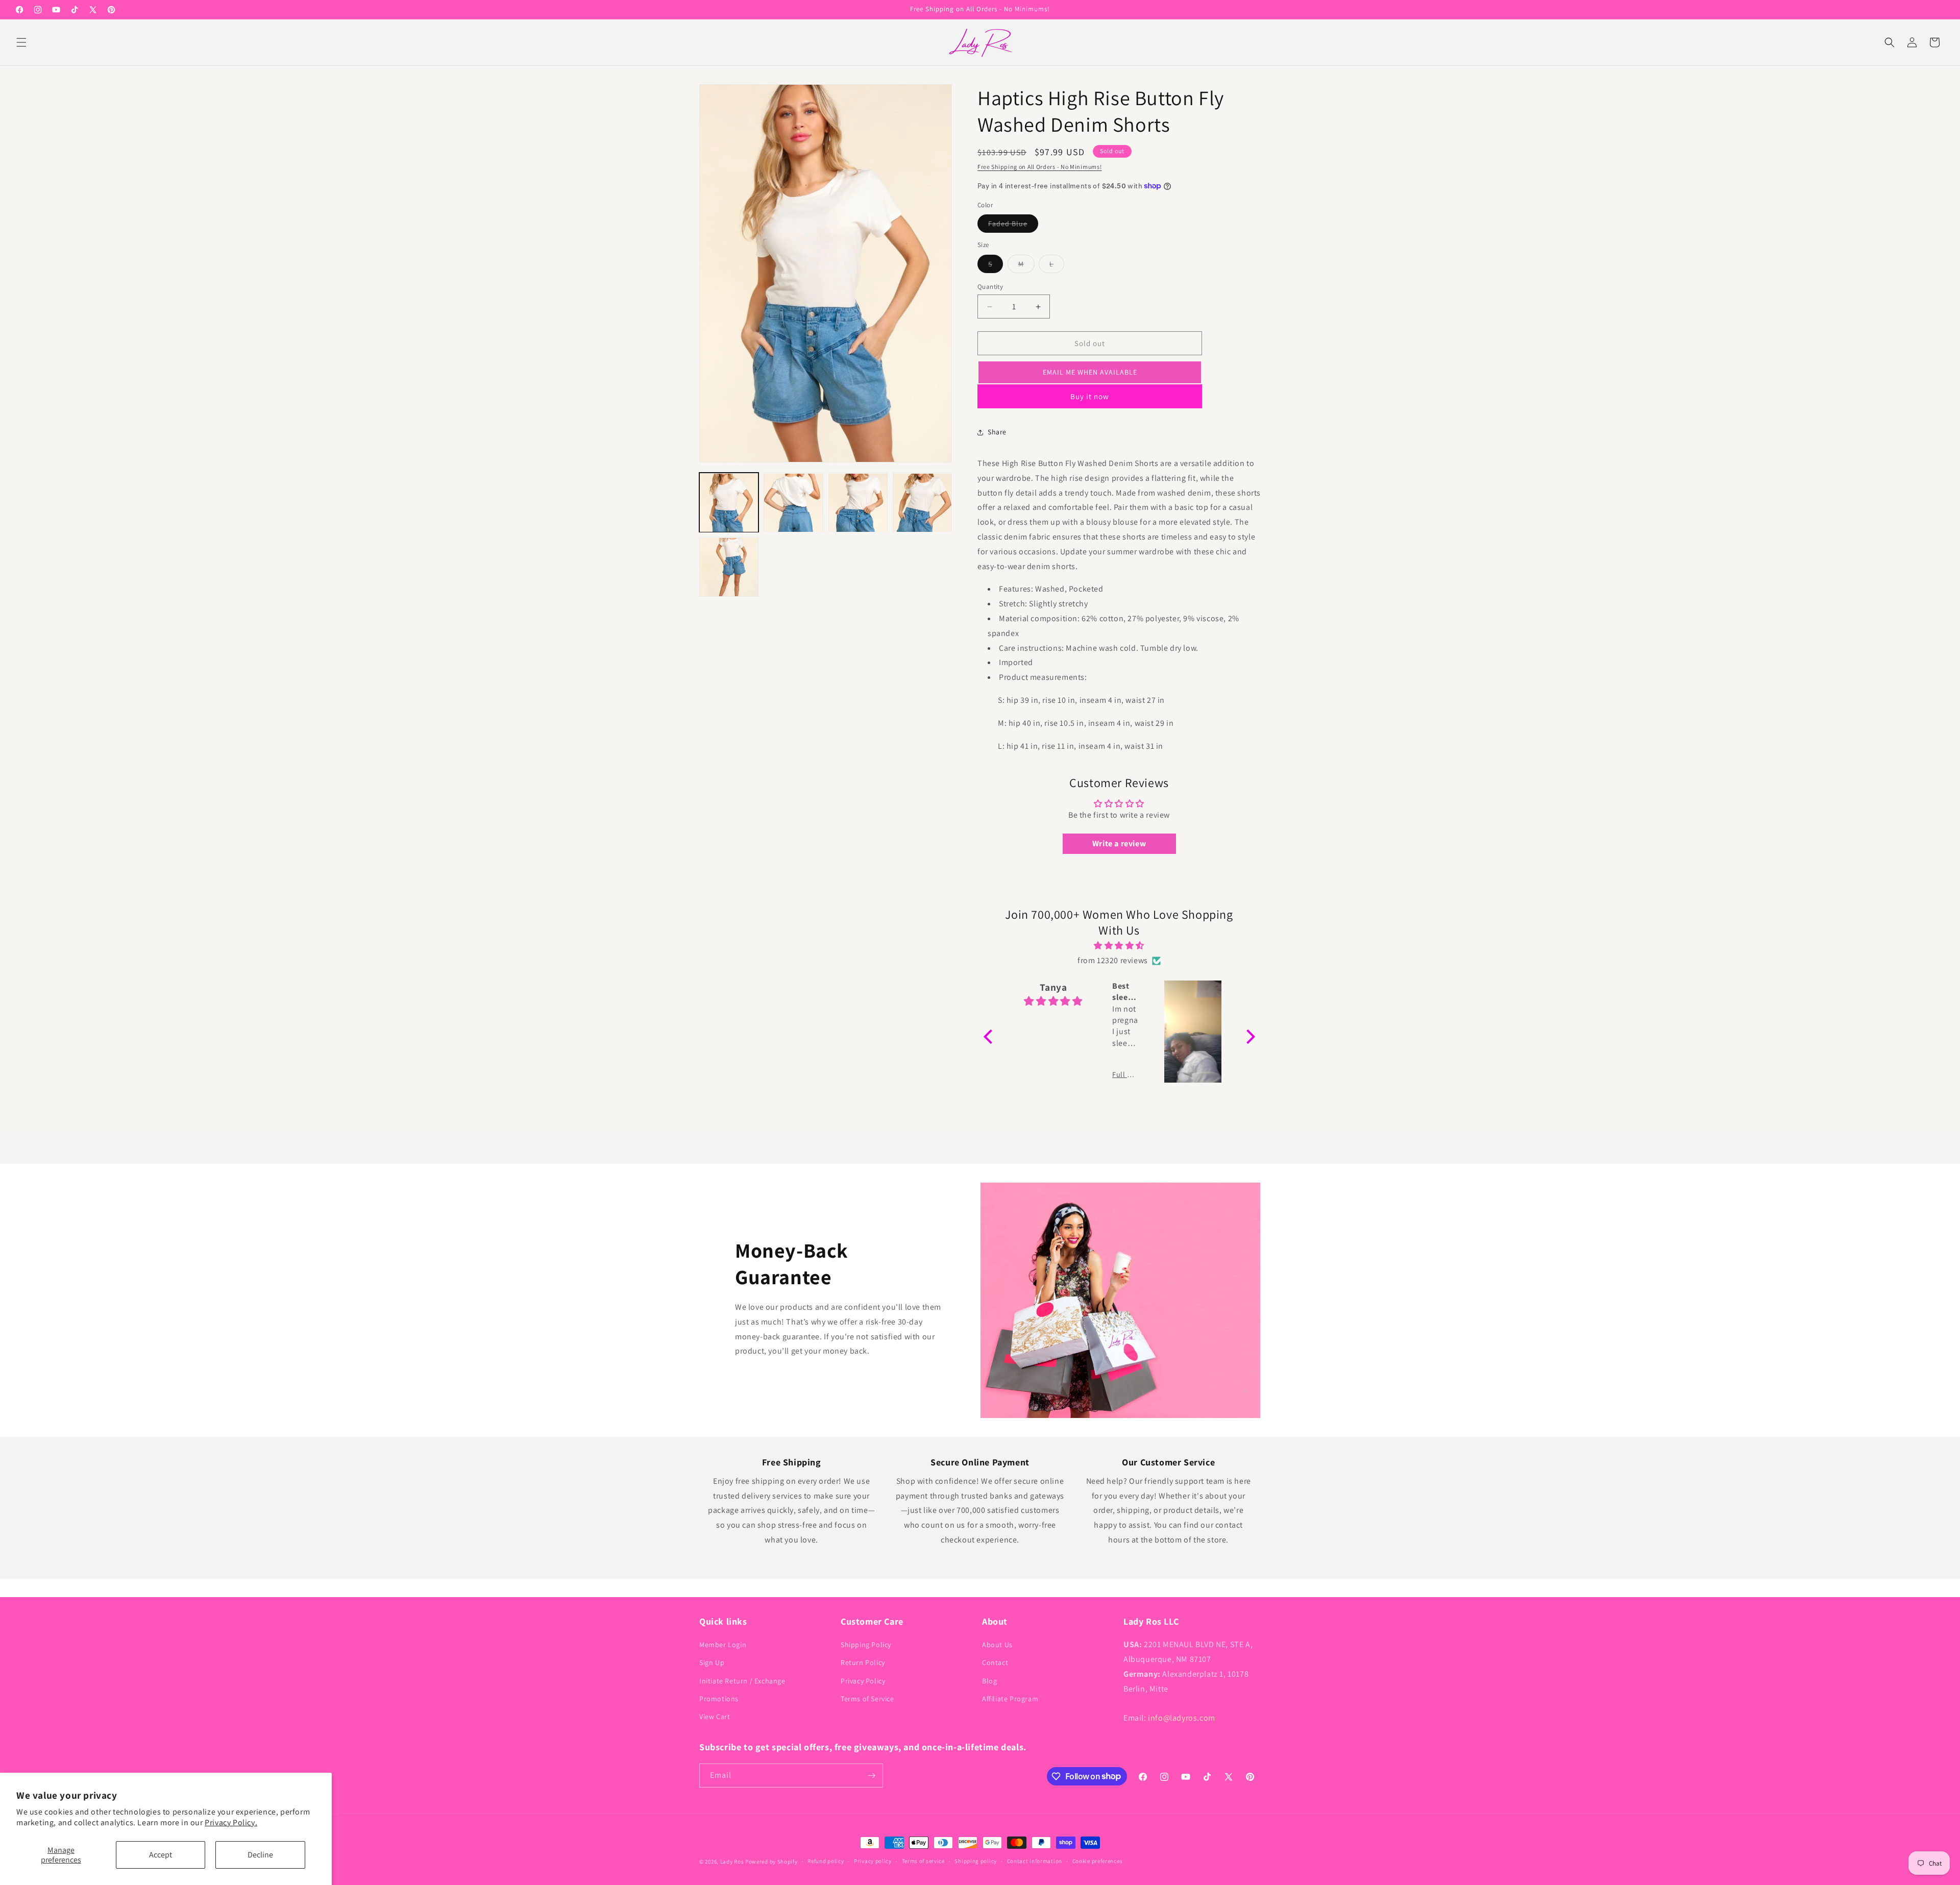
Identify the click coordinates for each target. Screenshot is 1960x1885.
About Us (997, 1645)
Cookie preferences (1098, 1861)
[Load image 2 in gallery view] (793, 503)
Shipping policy (976, 1861)
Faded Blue (1013, 226)
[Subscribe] (871, 1776)
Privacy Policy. (231, 1822)
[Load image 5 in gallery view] (729, 567)
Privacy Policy (863, 1681)
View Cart (715, 1717)
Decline (260, 1855)
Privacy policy (873, 1861)
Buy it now (1090, 396)
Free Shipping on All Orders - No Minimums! (1039, 167)
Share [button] (997, 432)
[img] (1119, 946)
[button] (21, 42)
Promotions (719, 1699)
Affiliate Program (1010, 1699)
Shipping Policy (866, 1645)
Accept (161, 1855)
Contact (995, 1662)
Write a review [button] (1119, 843)
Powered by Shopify (771, 1862)
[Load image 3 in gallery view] (858, 503)
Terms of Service (867, 1699)
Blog (989, 1681)
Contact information (1035, 1861)
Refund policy (826, 1861)
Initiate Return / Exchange (742, 1681)
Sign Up (712, 1662)
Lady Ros (732, 1862)
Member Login (723, 1645)
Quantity (990, 287)
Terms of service (923, 1861)
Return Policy (863, 1662)
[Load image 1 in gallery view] (729, 503)
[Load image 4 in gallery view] (922, 503)
